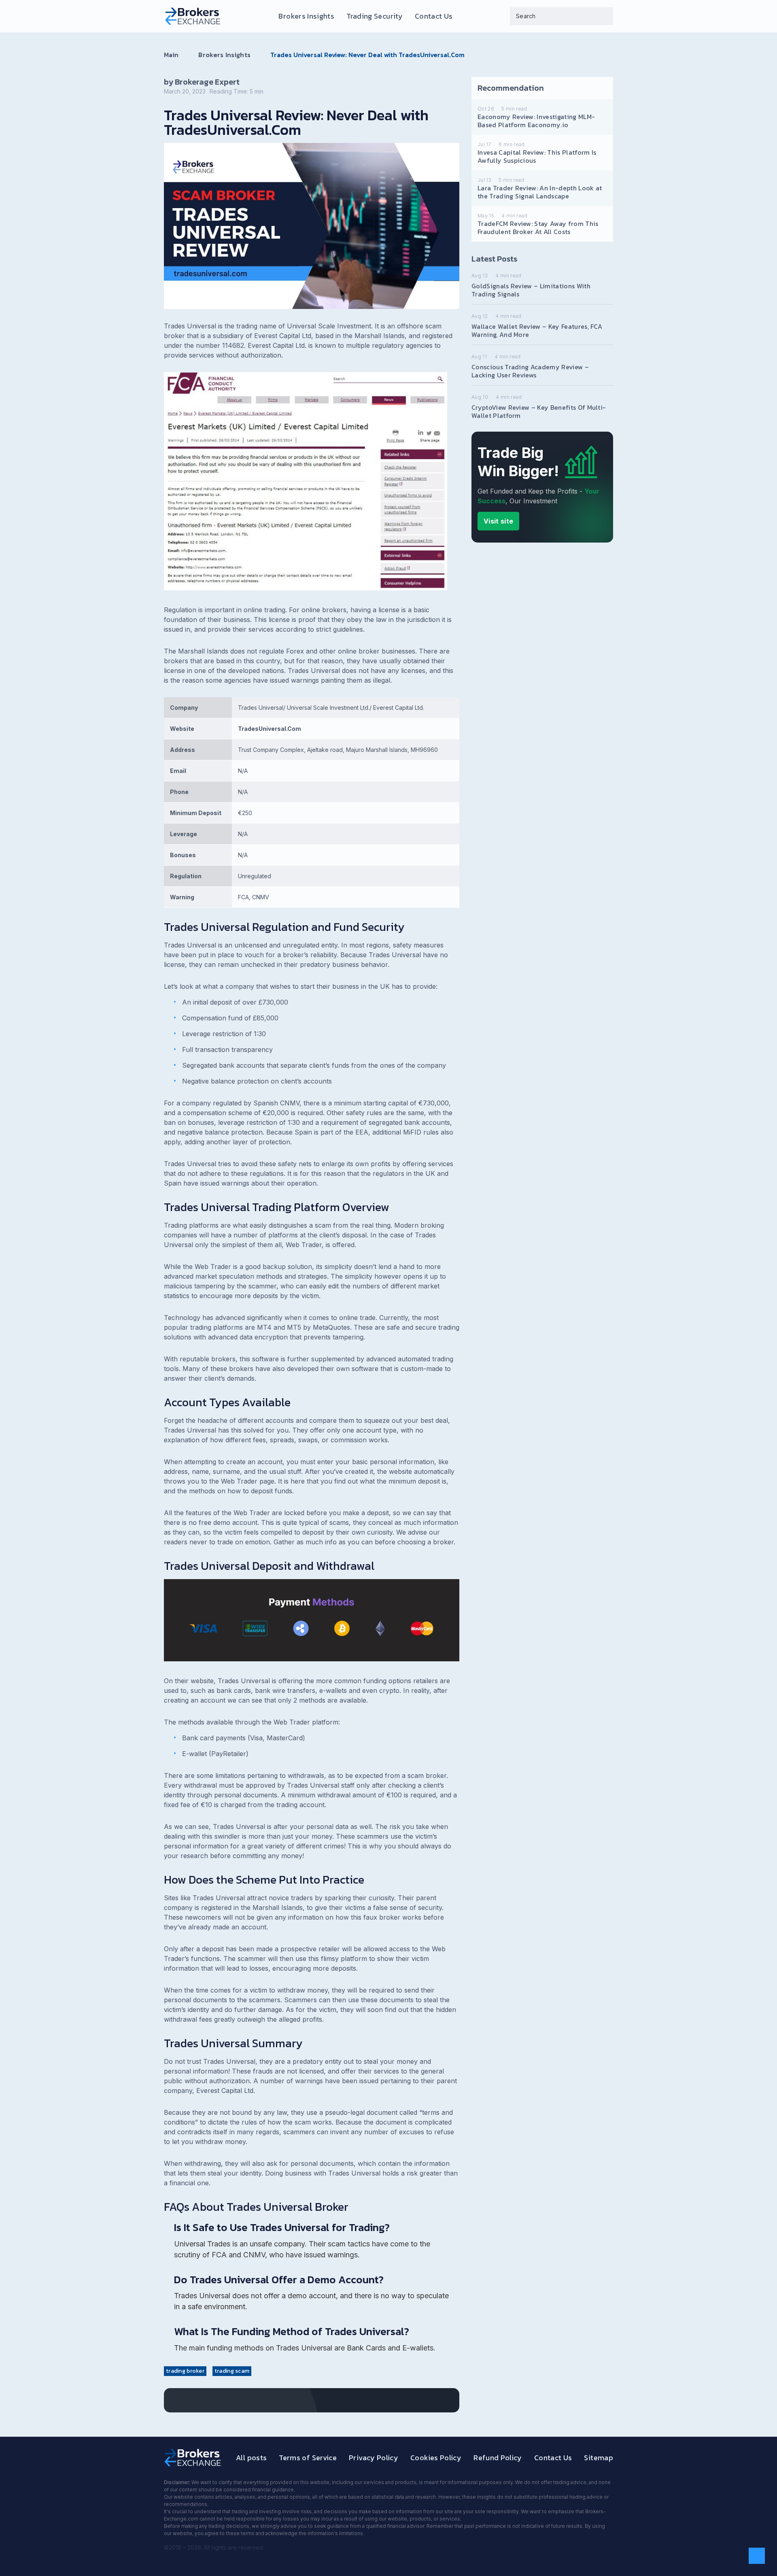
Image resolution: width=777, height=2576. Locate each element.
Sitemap (599, 2458)
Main (171, 55)
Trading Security (375, 16)
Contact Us (434, 16)
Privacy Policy (374, 2458)
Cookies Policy (436, 2458)
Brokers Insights (306, 16)
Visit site (498, 521)
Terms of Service (308, 2458)
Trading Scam (232, 2371)
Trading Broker (185, 2371)
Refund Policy (498, 2458)
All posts (251, 2458)
